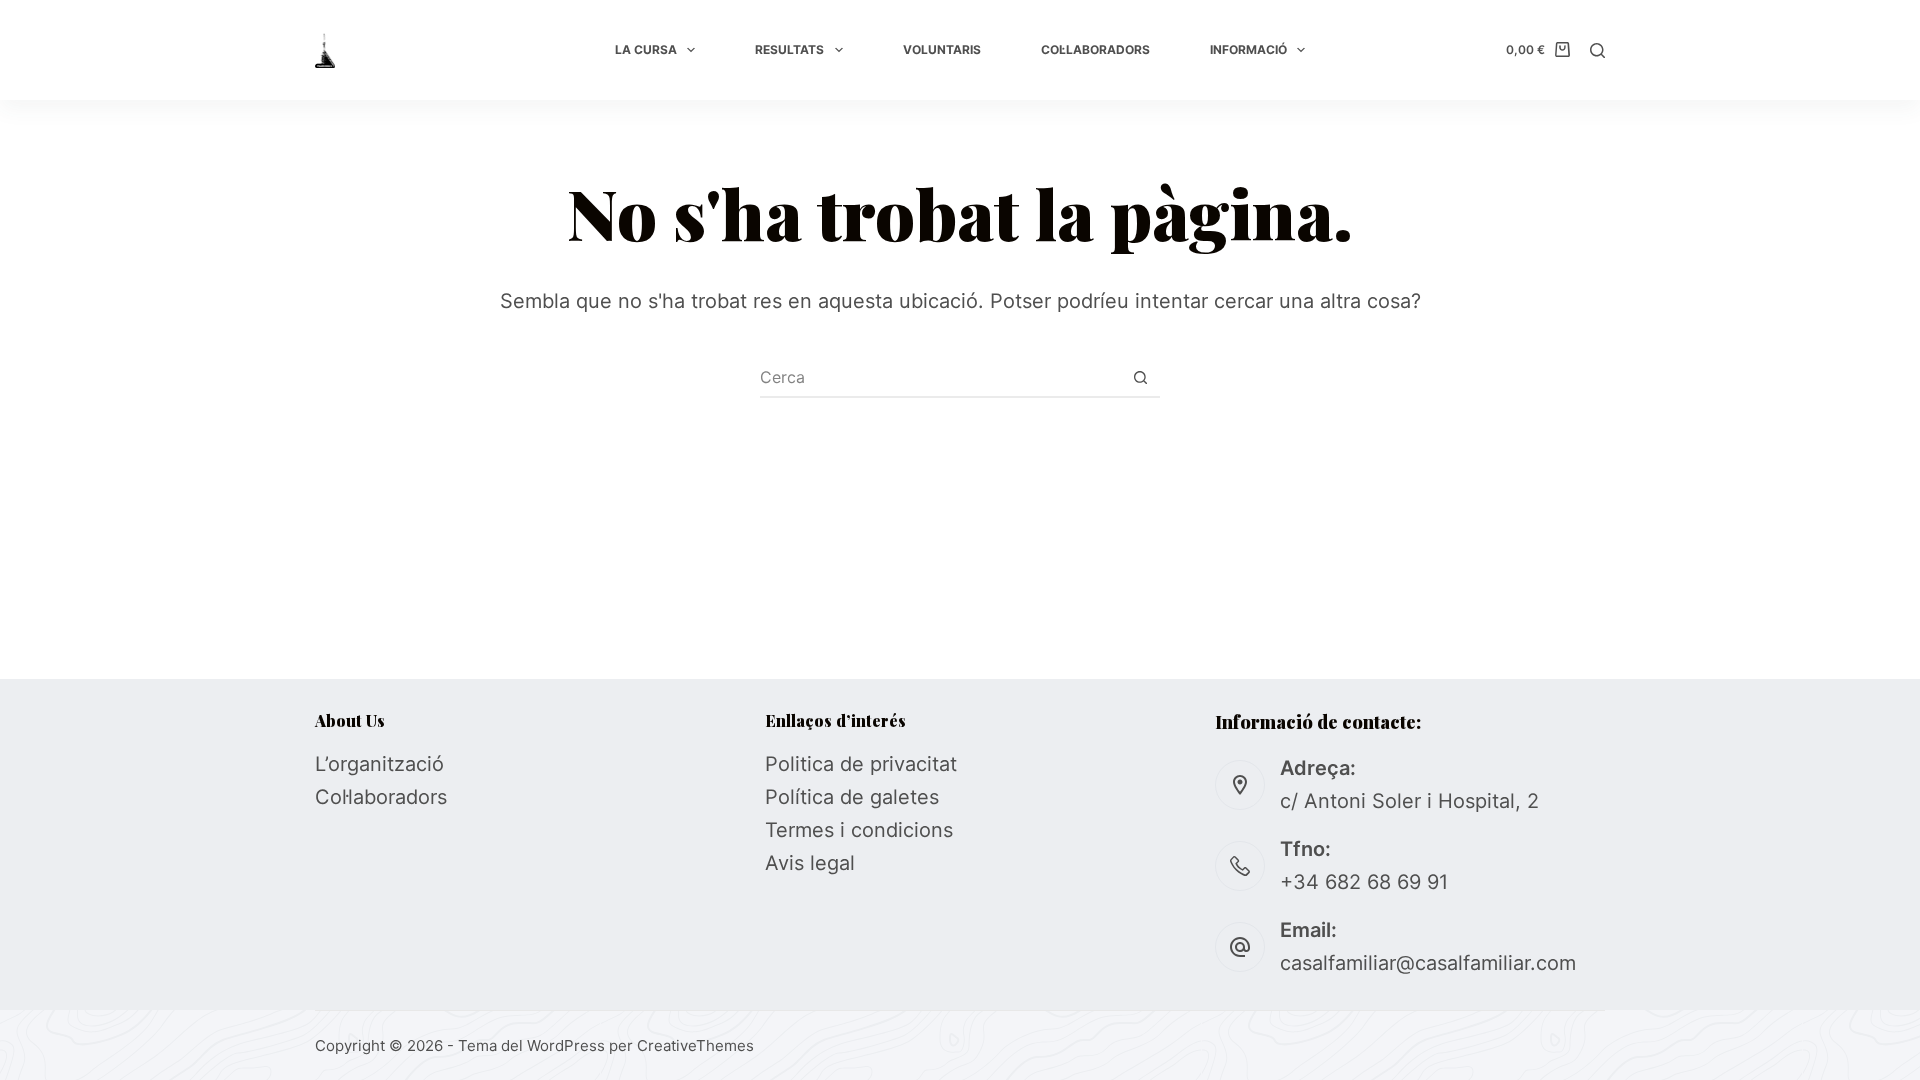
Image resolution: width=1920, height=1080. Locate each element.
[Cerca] (1597, 50)
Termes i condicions (859, 830)
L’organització (379, 764)
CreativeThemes (695, 1045)
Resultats (789, 49)
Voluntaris (942, 49)
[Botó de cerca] (1140, 377)
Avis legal (810, 863)
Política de (817, 797)
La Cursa (646, 49)
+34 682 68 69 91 (1364, 882)
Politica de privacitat (861, 764)
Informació (1248, 49)
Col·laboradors (1095, 49)
